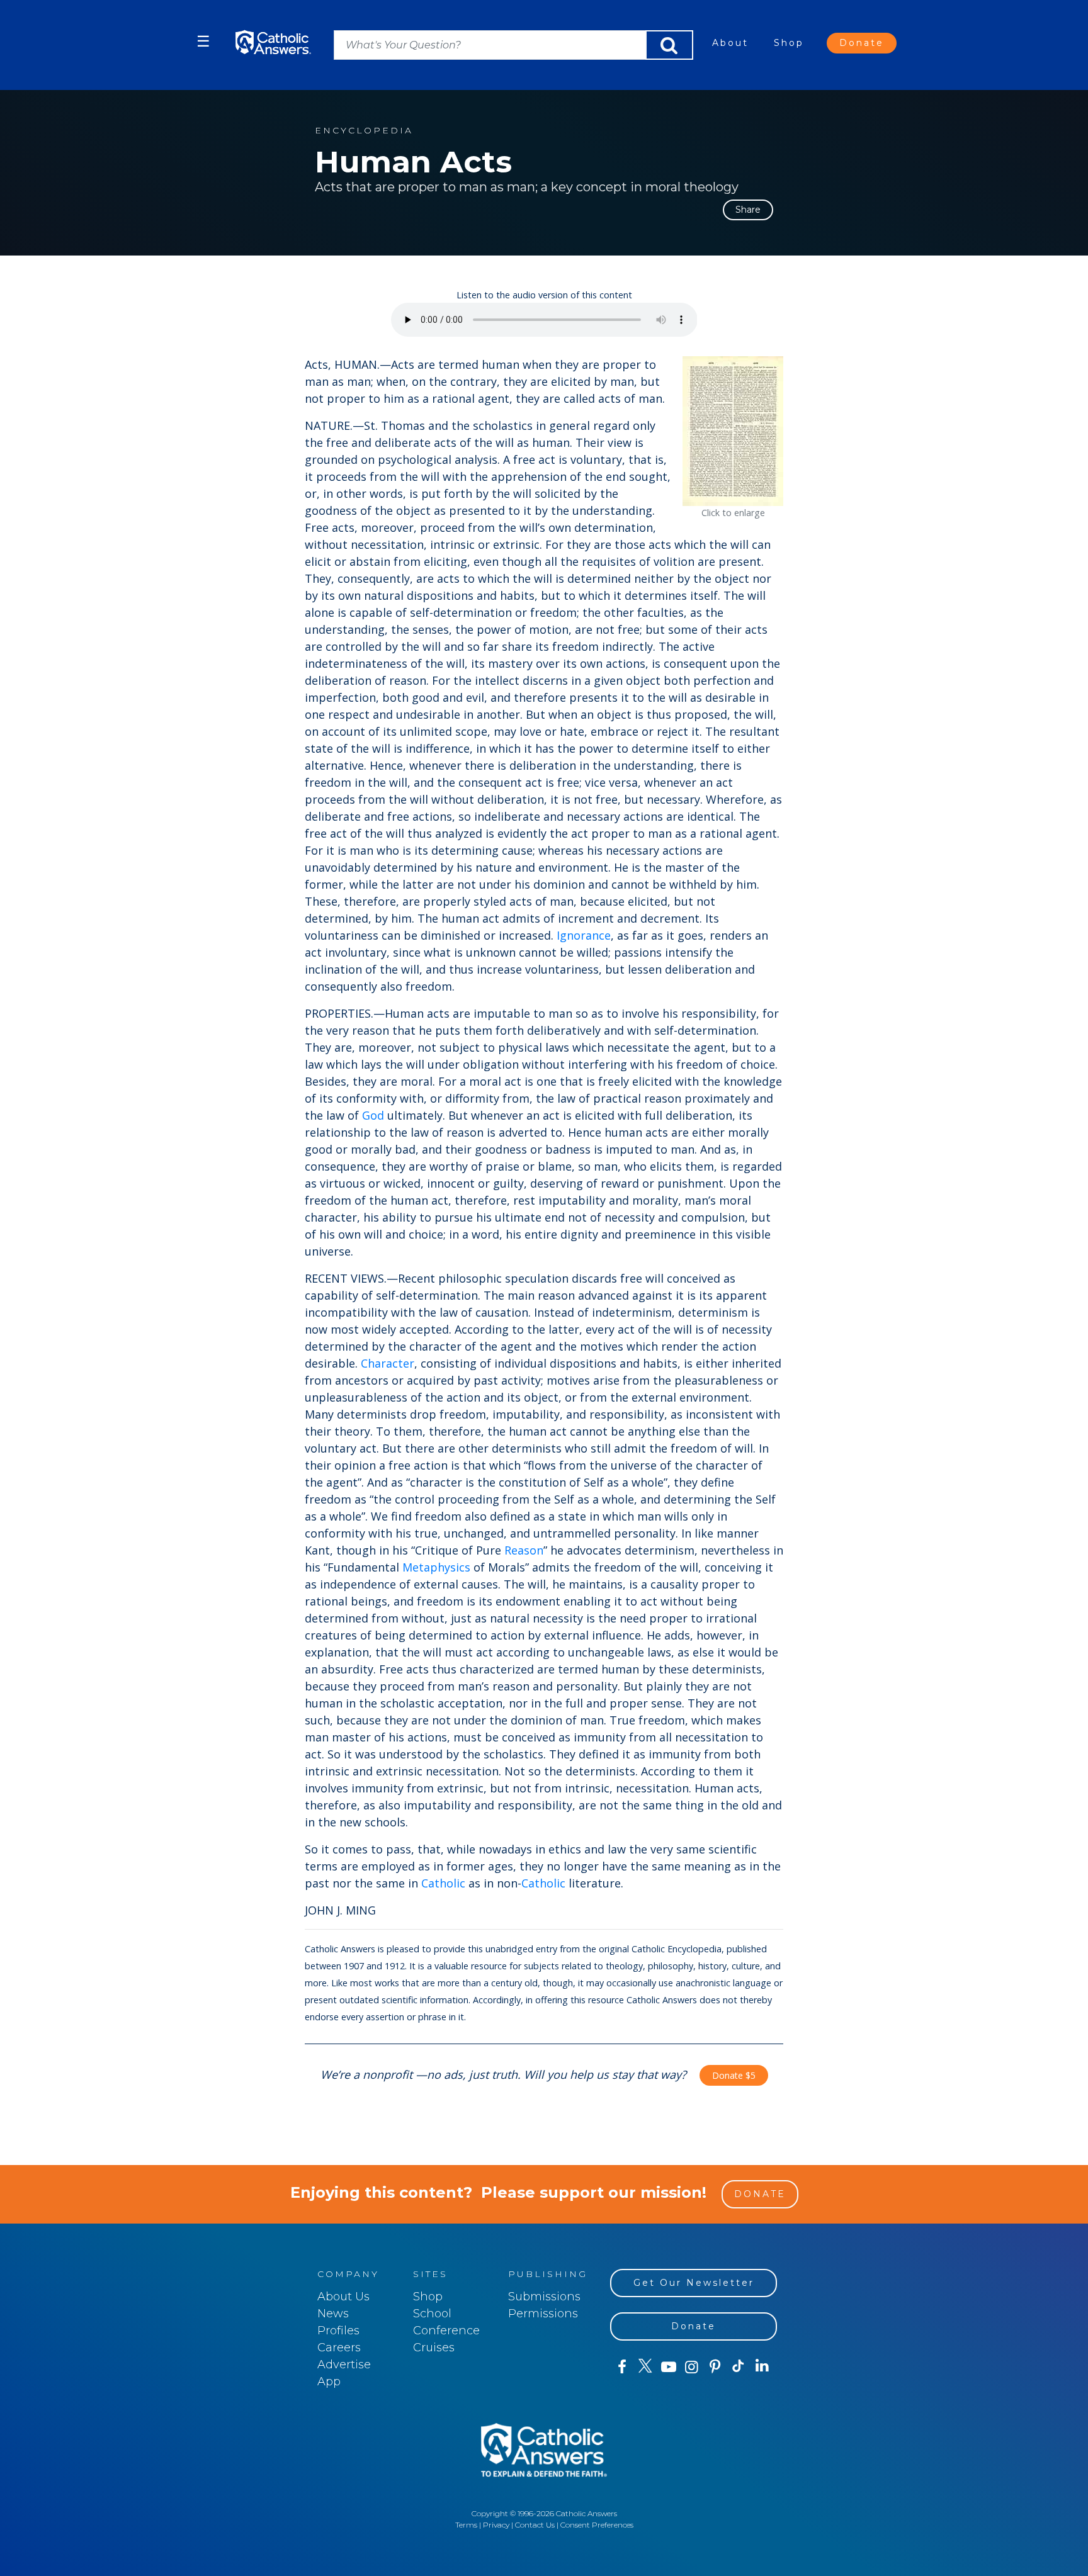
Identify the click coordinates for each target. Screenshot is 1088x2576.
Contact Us (535, 2525)
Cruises (434, 2348)
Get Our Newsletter (694, 2283)
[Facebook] (622, 2367)
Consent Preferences (597, 2525)
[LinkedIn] (762, 2366)
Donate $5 (734, 2075)
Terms (466, 2525)
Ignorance (584, 935)
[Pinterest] (715, 2367)
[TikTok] (738, 2367)
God (373, 1115)
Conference (446, 2331)
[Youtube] (668, 2367)
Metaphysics (436, 1567)
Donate (862, 43)
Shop (789, 43)
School (432, 2314)
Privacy (496, 2525)
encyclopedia (364, 131)
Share (748, 210)
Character (388, 1363)
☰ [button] (203, 41)
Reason (524, 1550)
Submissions (544, 2297)
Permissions (543, 2314)
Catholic (443, 1883)
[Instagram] (692, 2367)
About (730, 43)
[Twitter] (645, 2367)
